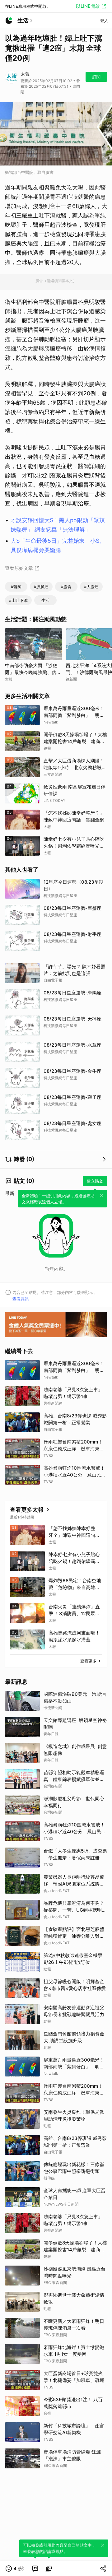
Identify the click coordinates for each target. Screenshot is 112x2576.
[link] (35, 2569)
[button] (15, 2569)
